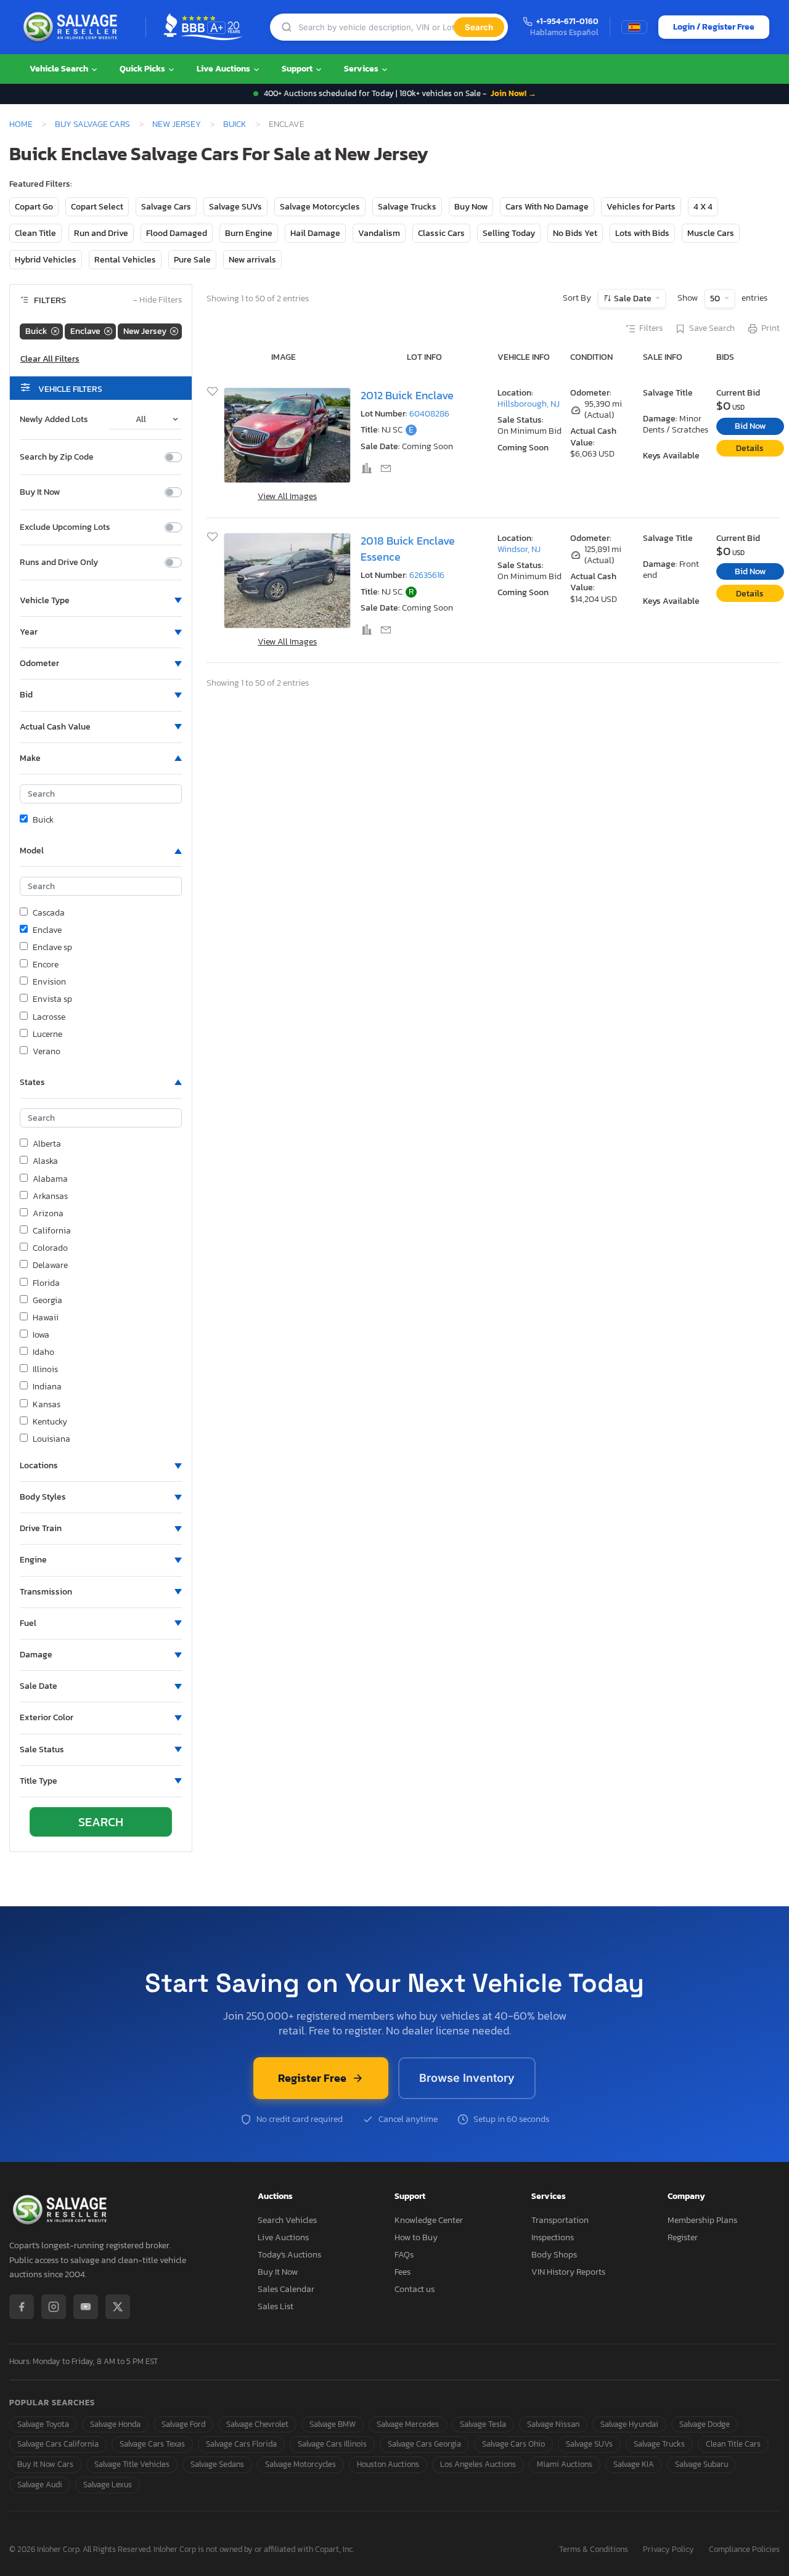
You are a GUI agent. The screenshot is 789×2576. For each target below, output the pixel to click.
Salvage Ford (183, 2424)
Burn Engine (249, 233)
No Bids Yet (575, 233)
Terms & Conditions (594, 2550)
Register (683, 2237)
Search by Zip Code (57, 457)
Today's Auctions (289, 2255)
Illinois (45, 1370)
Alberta (47, 1144)
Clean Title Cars (733, 2444)
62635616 (427, 575)
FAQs (404, 2255)
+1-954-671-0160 (567, 22)
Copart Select (97, 207)
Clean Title (35, 233)
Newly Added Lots (54, 420)
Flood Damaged (177, 233)
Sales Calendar (286, 2289)
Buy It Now (40, 492)
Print (771, 328)
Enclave (47, 930)
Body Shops (554, 2255)
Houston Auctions (388, 2464)
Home (21, 124)
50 (716, 299)
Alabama (50, 1179)
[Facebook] (22, 2307)
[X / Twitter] (118, 2307)
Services (362, 69)
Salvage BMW (333, 2424)
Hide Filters (157, 300)
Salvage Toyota (43, 2424)
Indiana (47, 1387)
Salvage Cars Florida (241, 2444)
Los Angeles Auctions (478, 2464)
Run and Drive (101, 233)
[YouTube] (86, 2307)
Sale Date (633, 299)
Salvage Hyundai (629, 2424)
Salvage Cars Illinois (332, 2444)
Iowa (41, 1335)
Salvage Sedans (217, 2464)
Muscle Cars (711, 233)
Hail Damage (315, 233)
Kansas (47, 1405)
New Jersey (177, 124)
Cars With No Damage (547, 207)
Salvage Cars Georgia (424, 2444)
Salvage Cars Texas (152, 2444)
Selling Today (509, 233)
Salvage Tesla (483, 2424)
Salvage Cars (166, 207)
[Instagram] (54, 2307)
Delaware (50, 1266)
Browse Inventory (467, 2078)
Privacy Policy (668, 2550)
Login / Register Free (714, 27)
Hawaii (46, 1318)
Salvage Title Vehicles (132, 2464)
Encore (46, 965)
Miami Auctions (565, 2464)
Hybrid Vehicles (46, 260)
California (52, 1231)
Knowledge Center (429, 2220)
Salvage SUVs (235, 207)
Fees (403, 2272)
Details (750, 448)
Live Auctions (224, 69)
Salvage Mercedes (408, 2424)
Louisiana (51, 1439)
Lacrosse (49, 1017)
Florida (46, 1283)
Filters (651, 328)
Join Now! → (513, 93)
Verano (47, 1052)
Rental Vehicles (125, 260)
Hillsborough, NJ (529, 404)
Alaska (45, 1161)
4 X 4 (703, 207)
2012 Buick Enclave (407, 396)
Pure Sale (192, 260)
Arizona (48, 1214)
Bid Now (750, 426)
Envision (49, 982)
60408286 (429, 414)
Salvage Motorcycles (320, 207)
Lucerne (47, 1034)
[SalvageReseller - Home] (73, 27)
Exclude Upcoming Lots (65, 527)
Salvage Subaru (701, 2464)
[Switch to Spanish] (634, 27)
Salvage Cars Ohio (513, 2444)
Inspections (553, 2237)
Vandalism (379, 233)
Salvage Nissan (553, 2424)
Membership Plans (702, 2220)
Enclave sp (52, 948)
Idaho (43, 1352)
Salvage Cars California (58, 2444)
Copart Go (34, 207)
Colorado (50, 1248)
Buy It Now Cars (45, 2464)
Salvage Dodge (705, 2424)
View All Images (287, 496)
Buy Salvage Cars (92, 124)
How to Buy (416, 2237)
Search (479, 27)
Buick (235, 124)
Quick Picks (143, 69)
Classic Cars (441, 233)
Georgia (47, 1301)
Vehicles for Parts (641, 207)
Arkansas (50, 1197)
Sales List (276, 2306)
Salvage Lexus (108, 2485)
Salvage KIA (634, 2464)
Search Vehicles (287, 2220)
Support (298, 69)
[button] (101, 601)
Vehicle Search (60, 69)
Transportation (560, 2220)
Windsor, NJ (519, 549)
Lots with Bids (642, 233)
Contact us (415, 2289)
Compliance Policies (744, 2550)
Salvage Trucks (407, 207)
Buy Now (471, 207)
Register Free (312, 2078)
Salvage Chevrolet (257, 2424)
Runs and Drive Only (59, 563)
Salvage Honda (115, 2424)
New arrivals (252, 260)
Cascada (49, 913)
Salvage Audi (40, 2485)
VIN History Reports (568, 2272)
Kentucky (50, 1422)
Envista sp (52, 999)
